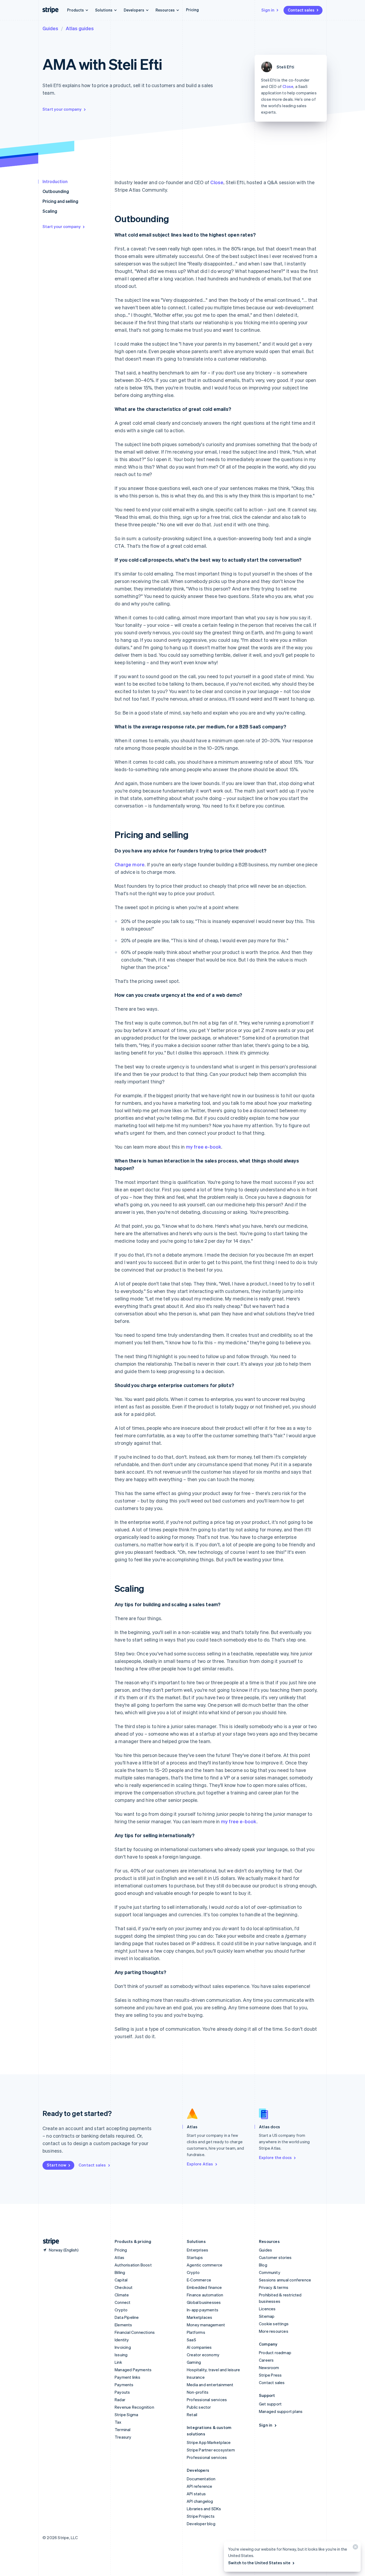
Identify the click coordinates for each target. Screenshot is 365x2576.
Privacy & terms (274, 2287)
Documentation (201, 2479)
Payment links (128, 2377)
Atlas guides (80, 28)
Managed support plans (281, 2411)
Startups (195, 2257)
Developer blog (201, 2524)
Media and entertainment (210, 2385)
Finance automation (205, 2295)
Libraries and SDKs (204, 2509)
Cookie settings (274, 2324)
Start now (57, 2165)
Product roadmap (275, 2353)
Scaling (50, 211)
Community (270, 2272)
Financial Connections (135, 2332)
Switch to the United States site (259, 2563)
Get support (270, 2404)
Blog (263, 2265)
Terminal (123, 2430)
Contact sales (301, 10)
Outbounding (56, 191)
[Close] (355, 2548)
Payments (124, 2385)
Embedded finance (204, 2287)
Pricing (192, 10)
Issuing (121, 2355)
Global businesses (204, 2302)
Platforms (196, 2332)
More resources (274, 2331)
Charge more (130, 864)
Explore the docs (275, 2157)
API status (196, 2494)
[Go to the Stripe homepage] (49, 2241)
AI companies (199, 2347)
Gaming (194, 2362)
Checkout (124, 2287)
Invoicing (123, 2347)
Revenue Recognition (134, 2407)
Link (118, 2362)
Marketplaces (199, 2317)
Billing (120, 2272)
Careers (266, 2360)
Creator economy (203, 2355)
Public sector (199, 2407)
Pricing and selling (60, 201)
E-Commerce (199, 2280)
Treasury (123, 2437)
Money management (206, 2325)
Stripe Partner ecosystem (211, 2450)
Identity (122, 2340)
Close (288, 86)
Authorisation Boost (133, 2265)
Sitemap (267, 2316)
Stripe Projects (201, 2516)
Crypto (121, 2310)
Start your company (62, 109)
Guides (50, 28)
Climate (122, 2295)
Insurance (196, 2377)
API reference (200, 2486)
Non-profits (198, 2392)
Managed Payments (133, 2370)
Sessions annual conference (285, 2280)
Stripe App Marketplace (209, 2442)
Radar (120, 2400)
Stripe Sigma (126, 2415)
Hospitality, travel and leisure (213, 2370)
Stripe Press (270, 2375)
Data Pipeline (127, 2317)
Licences (267, 2309)
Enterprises (197, 2250)
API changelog (200, 2501)
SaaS (191, 2340)
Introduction (55, 181)
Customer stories (275, 2257)
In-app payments (203, 2310)
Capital (121, 2280)
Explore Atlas (200, 2164)
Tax (118, 2422)
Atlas (119, 2257)
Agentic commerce (205, 2265)
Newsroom (269, 2368)
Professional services (207, 2400)
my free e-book (204, 1147)
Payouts (122, 2392)
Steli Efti (285, 67)
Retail (192, 2415)
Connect (123, 2302)
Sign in (268, 10)
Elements (123, 2325)
